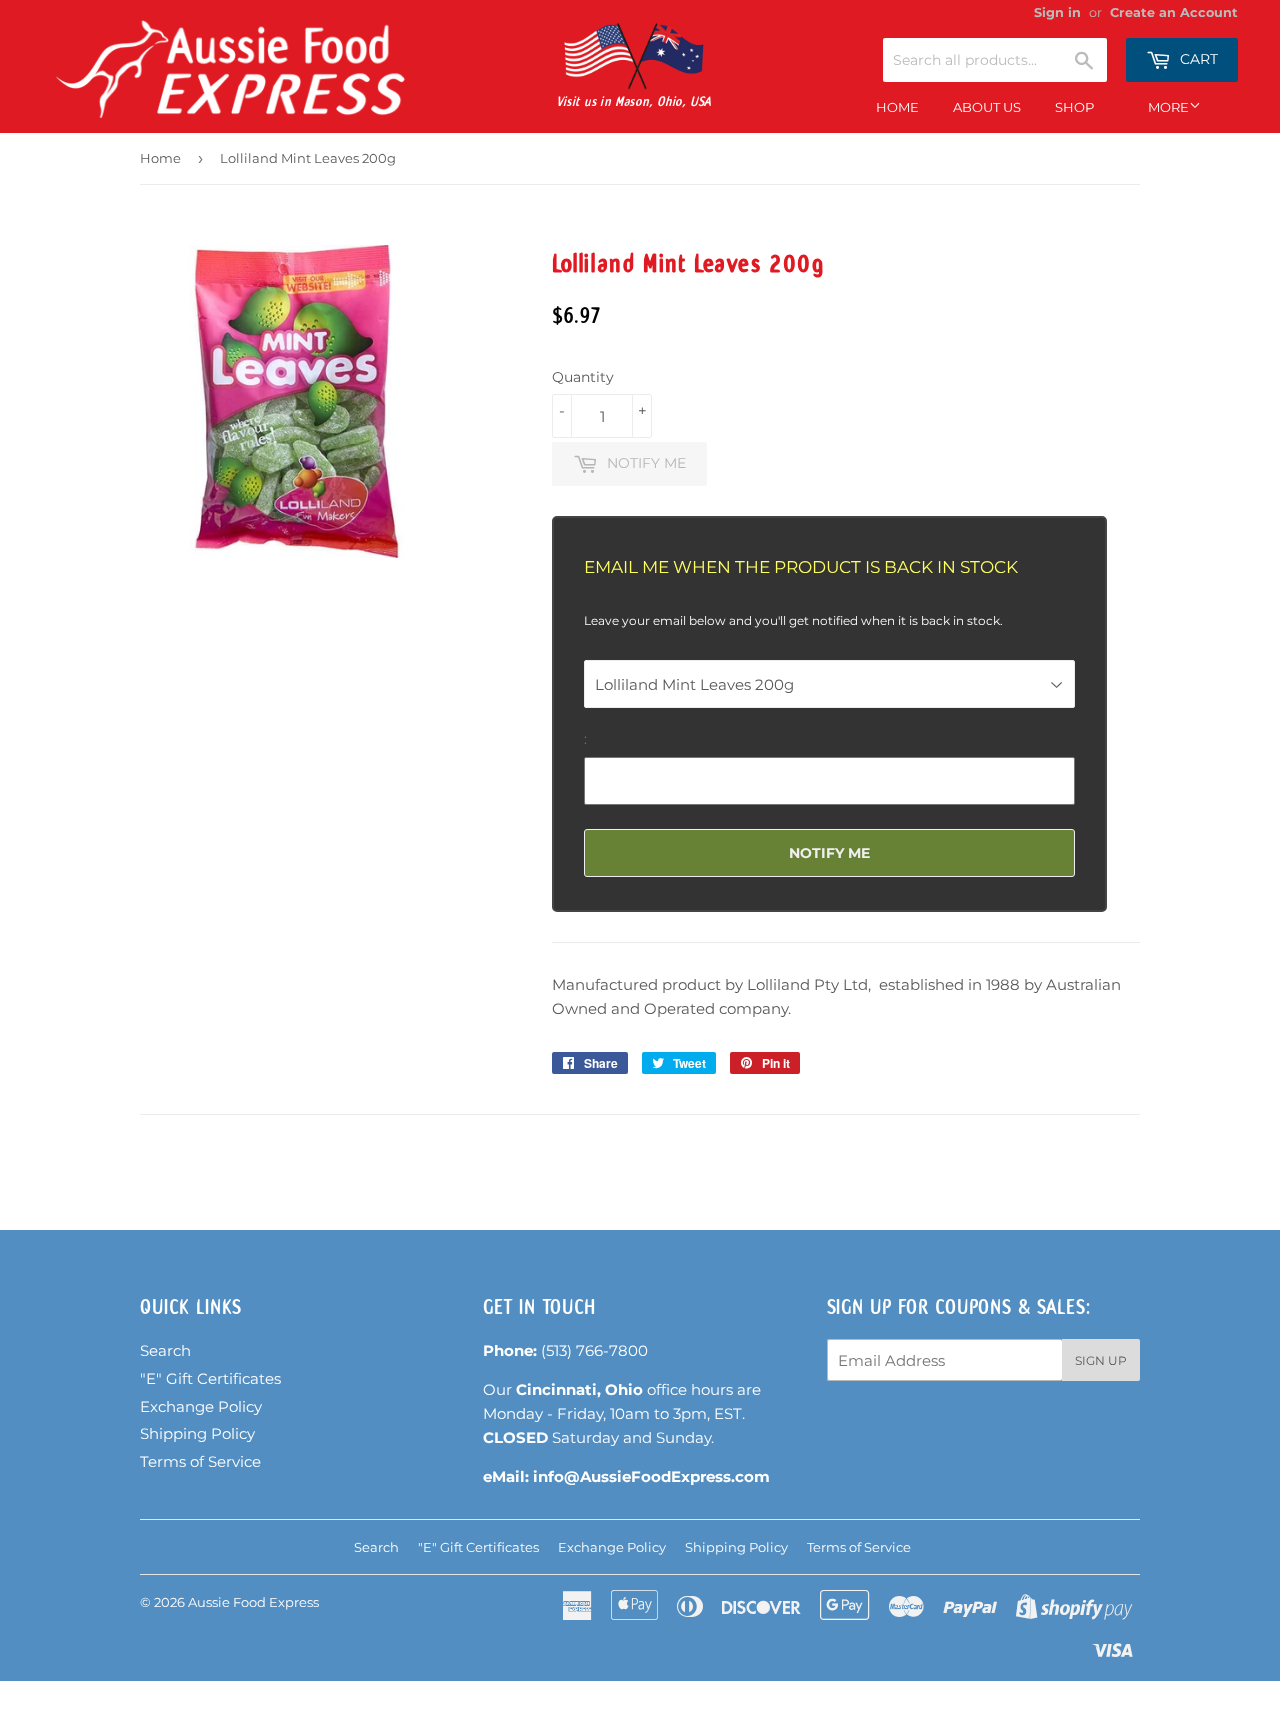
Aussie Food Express (253, 1602)
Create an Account (1174, 12)
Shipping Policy (197, 1433)
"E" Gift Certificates (210, 1378)
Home (897, 107)
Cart (1197, 59)
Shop (1074, 107)
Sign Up (1101, 1360)
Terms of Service (200, 1461)
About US (987, 107)
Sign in (1057, 12)
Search (165, 1350)
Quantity (583, 377)
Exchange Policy (201, 1406)
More (1168, 107)
